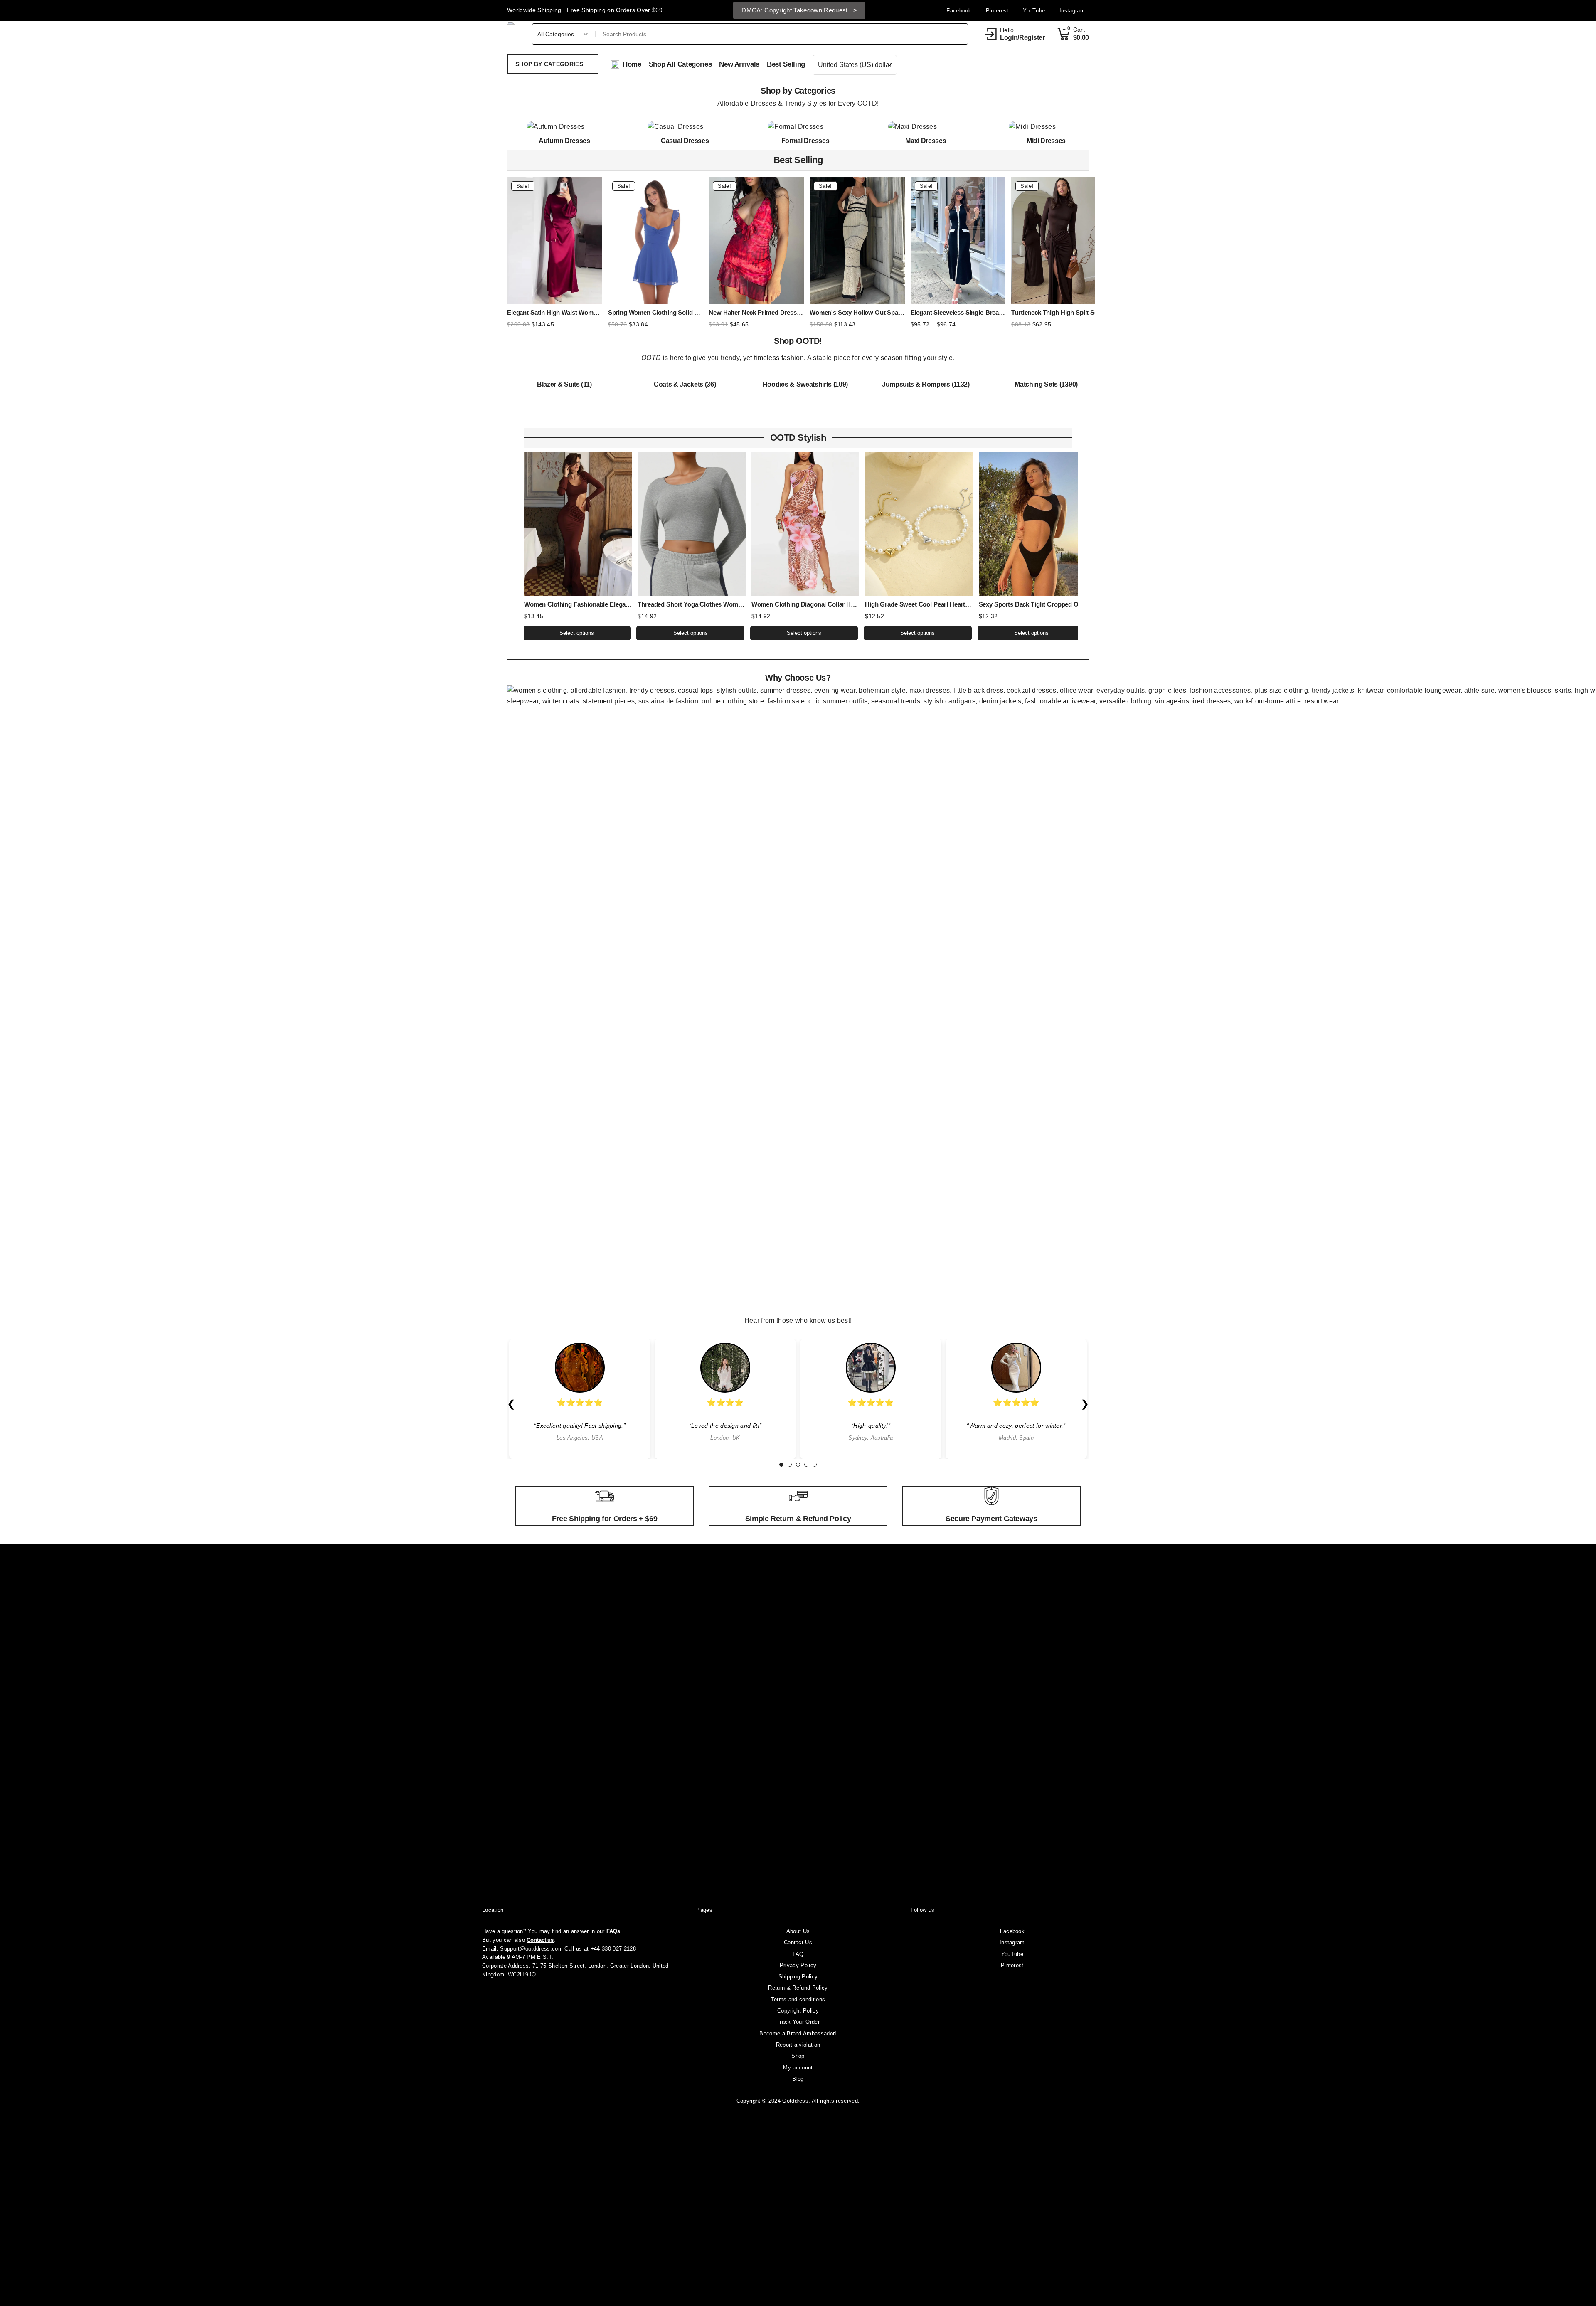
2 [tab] (790, 1465)
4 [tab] (806, 1465)
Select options (577, 633)
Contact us (540, 1940)
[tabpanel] (580, 1399)
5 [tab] (815, 1465)
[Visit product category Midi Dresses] (1046, 127)
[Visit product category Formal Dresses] (805, 127)
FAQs (613, 1931)
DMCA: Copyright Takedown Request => (799, 10)
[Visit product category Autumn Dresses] (564, 127)
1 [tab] (781, 1465)
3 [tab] (798, 1465)
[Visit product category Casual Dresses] (685, 127)
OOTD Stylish (798, 438)
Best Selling (798, 160)
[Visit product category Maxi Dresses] (926, 127)
